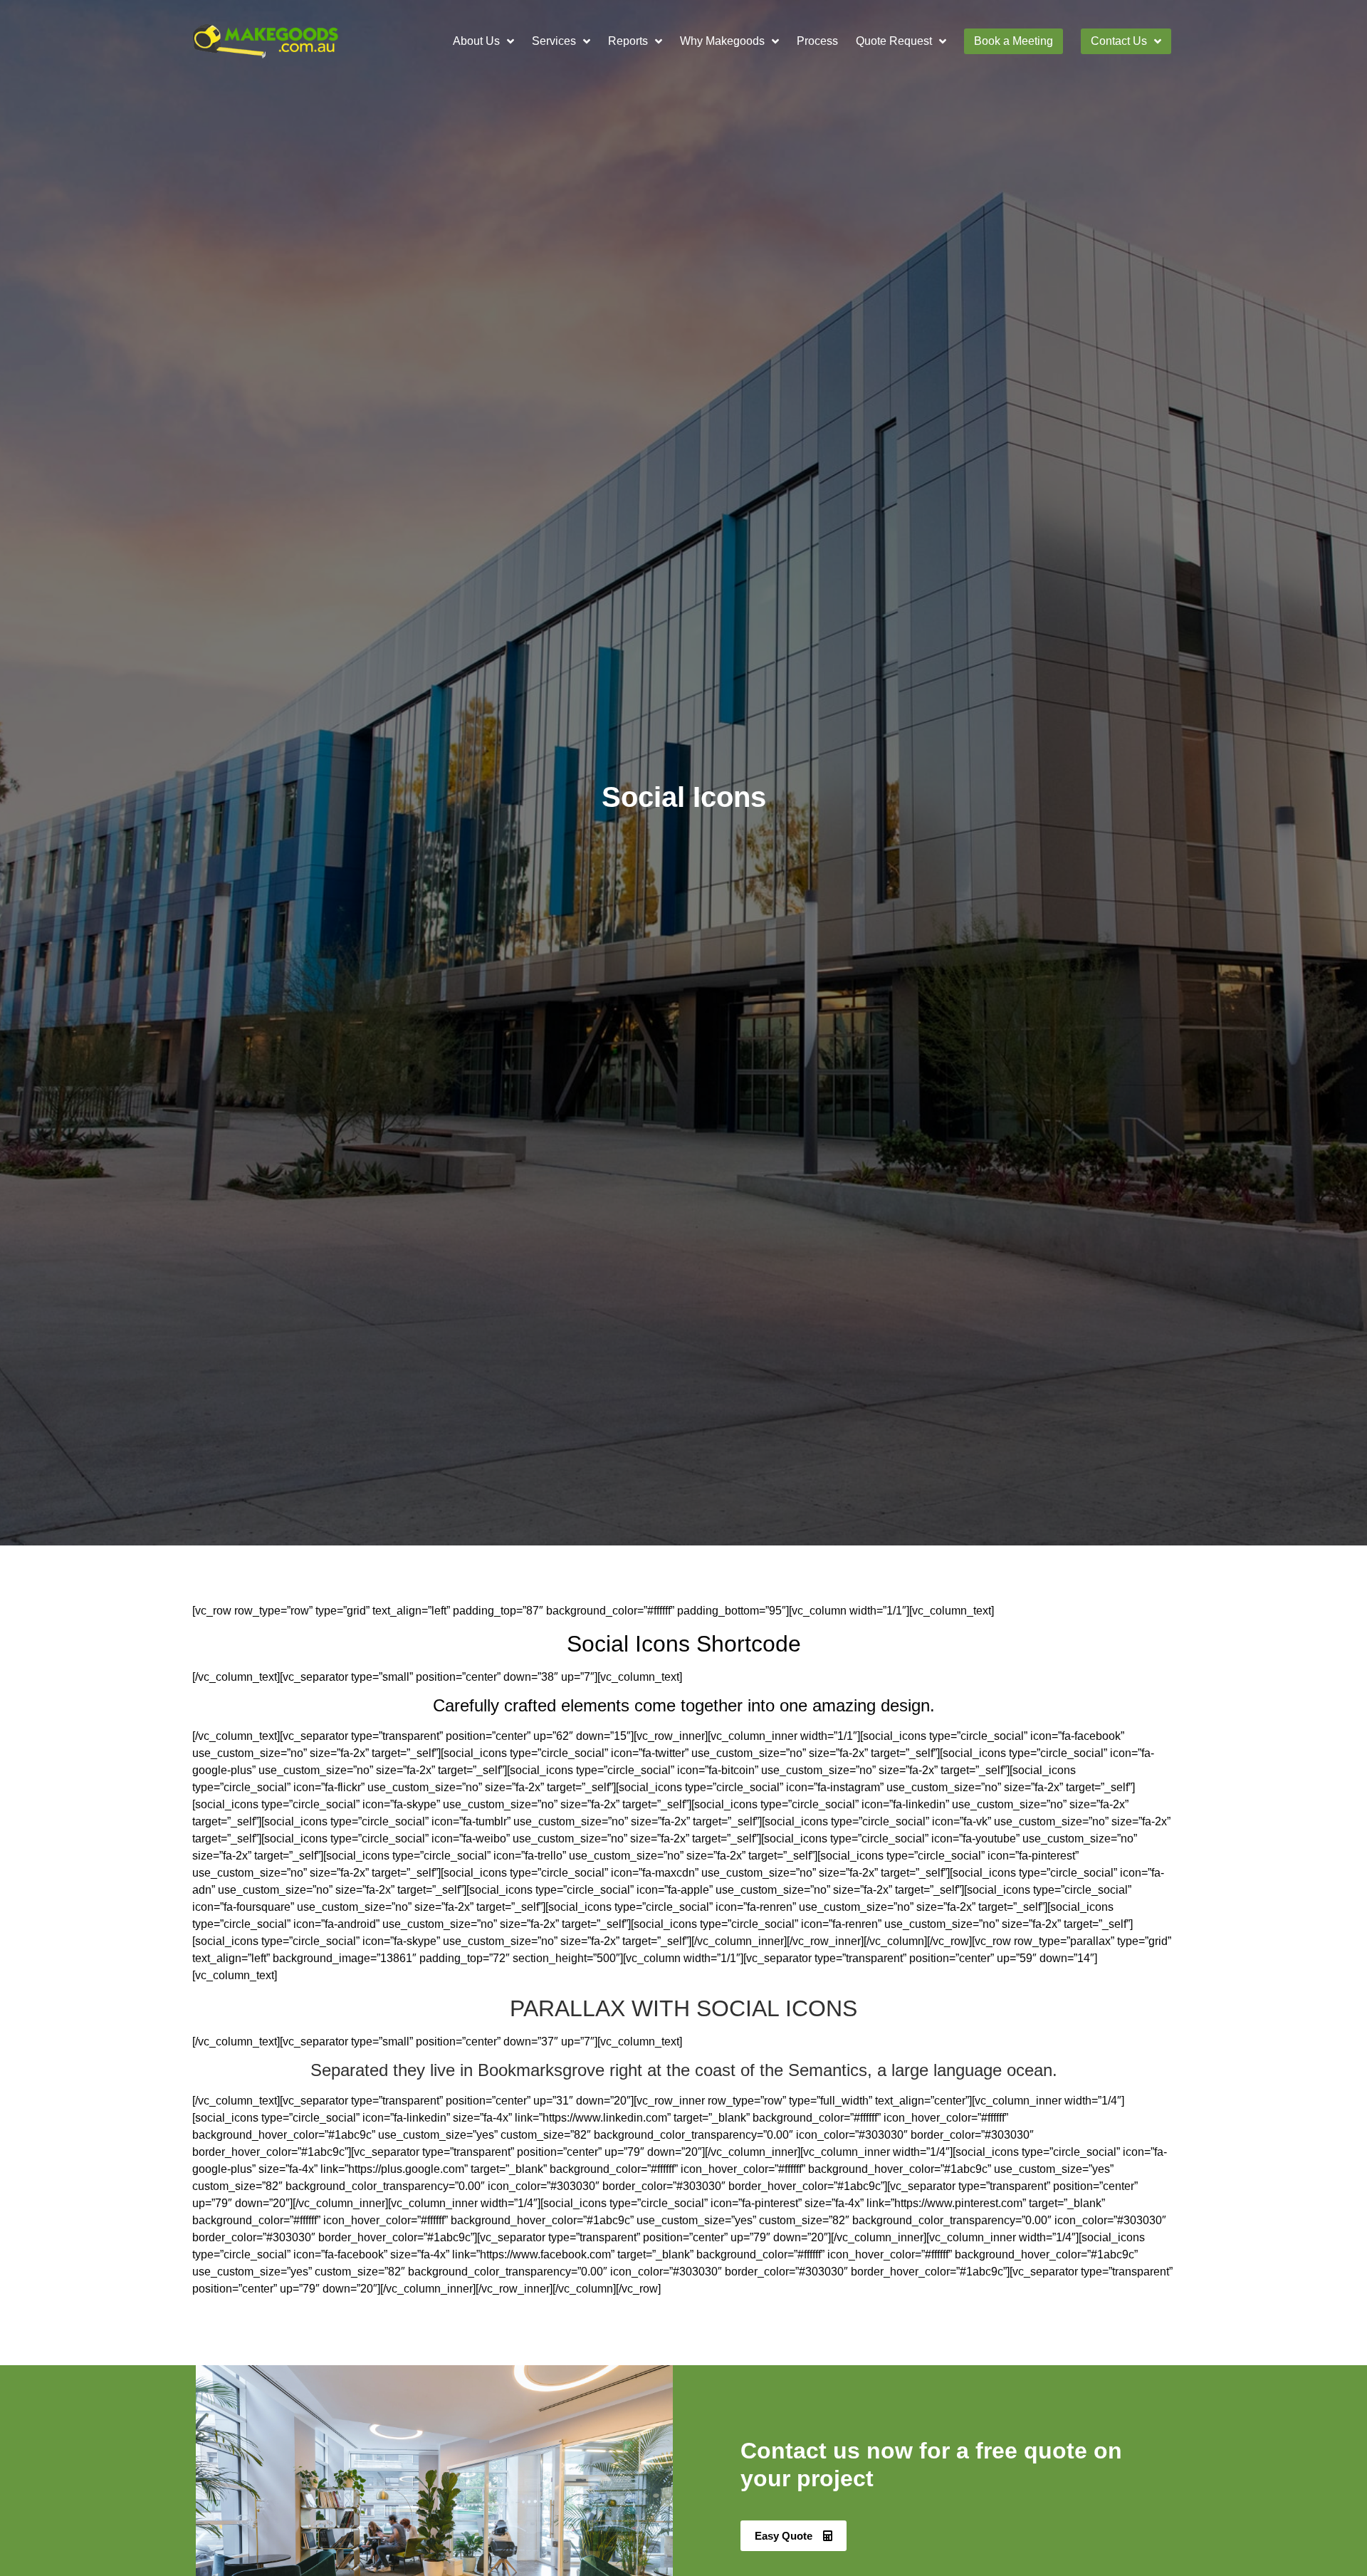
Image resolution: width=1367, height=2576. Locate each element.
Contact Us (1119, 41)
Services (554, 41)
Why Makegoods (722, 41)
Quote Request (894, 41)
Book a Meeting (1014, 41)
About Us (476, 41)
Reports (628, 41)
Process (817, 41)
